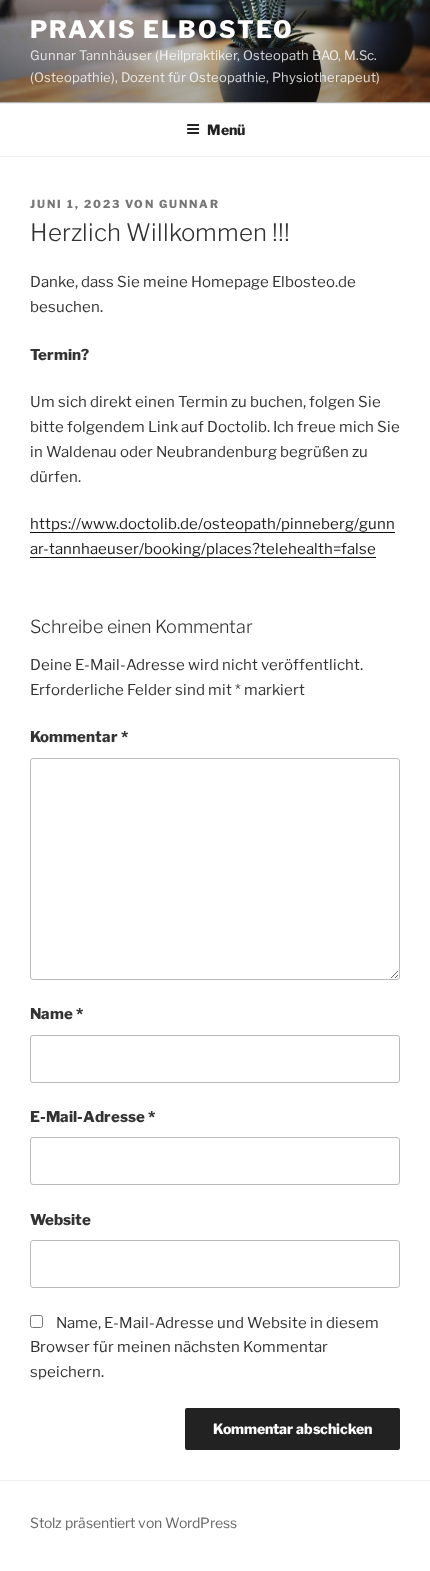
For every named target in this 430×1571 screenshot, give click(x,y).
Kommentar (79, 737)
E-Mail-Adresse (92, 1117)
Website (60, 1220)
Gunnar (189, 204)
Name (56, 1014)
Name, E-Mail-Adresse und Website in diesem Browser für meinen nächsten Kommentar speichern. (204, 1348)
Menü (226, 129)
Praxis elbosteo (162, 29)
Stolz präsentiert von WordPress (133, 1522)
